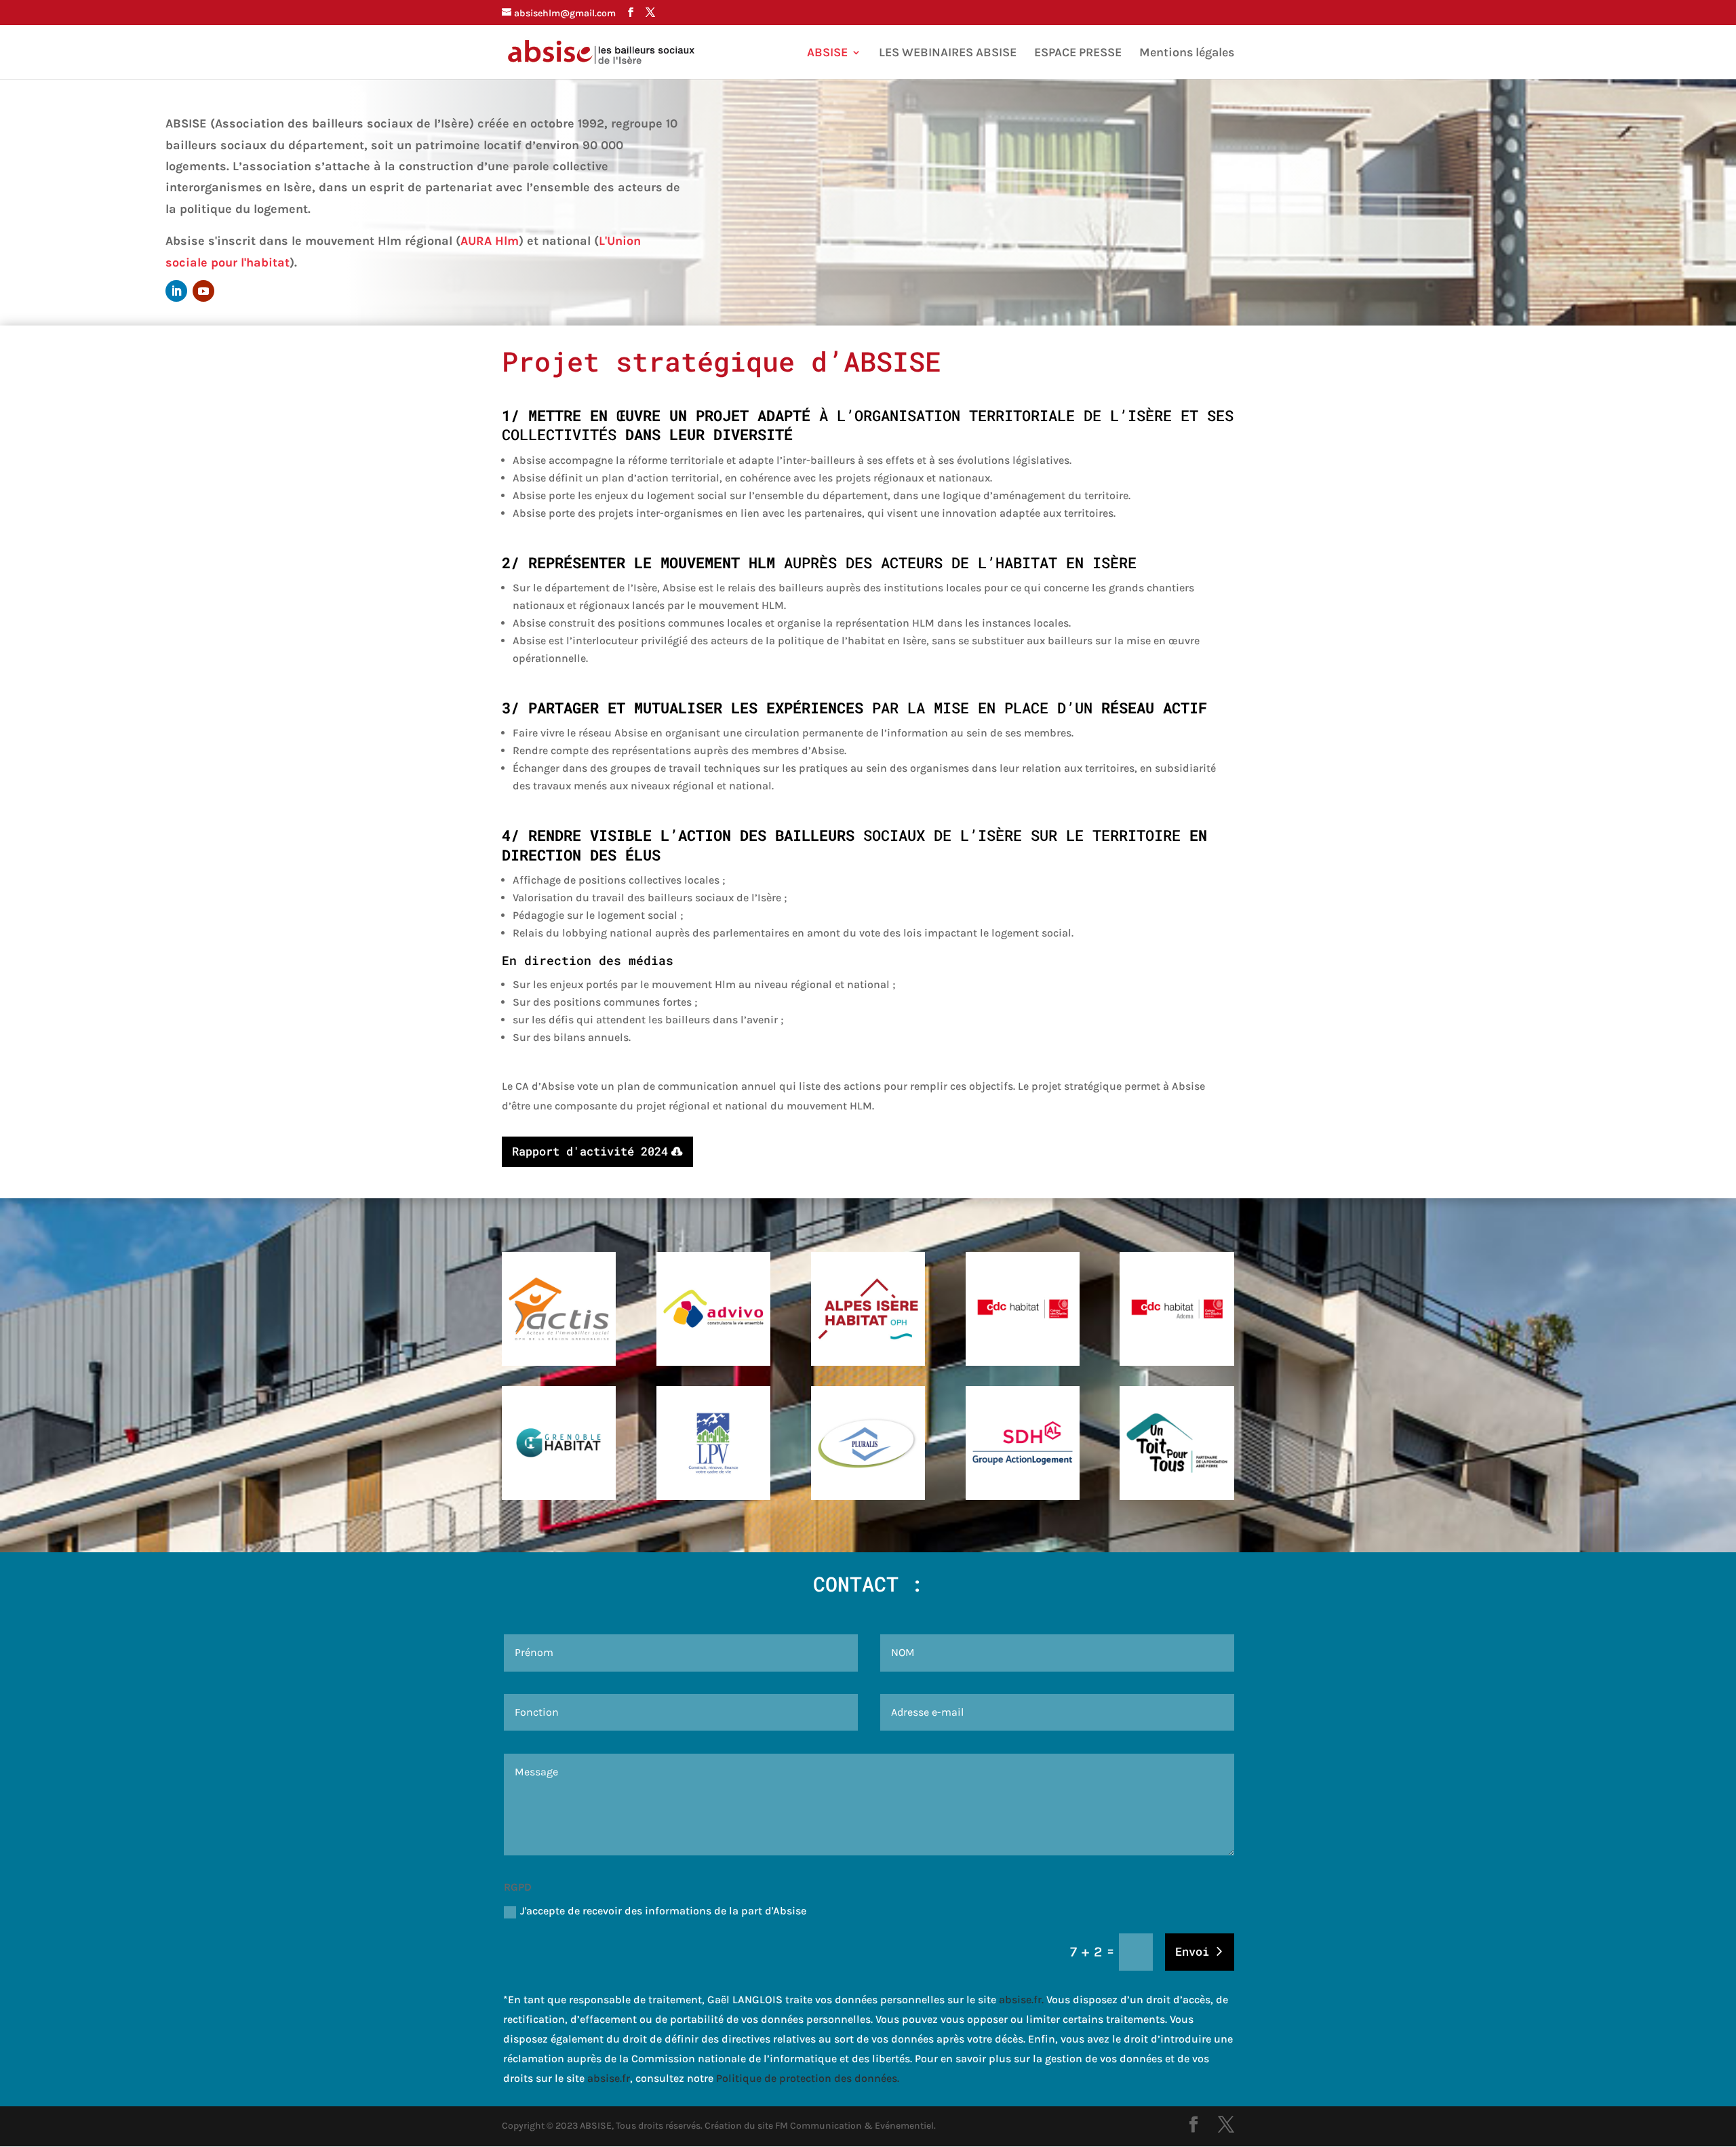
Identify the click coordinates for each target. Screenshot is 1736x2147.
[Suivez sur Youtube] (203, 291)
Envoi (1192, 1951)
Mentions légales (1187, 54)
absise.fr (1020, 2000)
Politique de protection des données (807, 2078)
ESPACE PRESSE (1078, 54)
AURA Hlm (490, 241)
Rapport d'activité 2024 (590, 1151)
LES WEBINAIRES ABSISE (948, 54)
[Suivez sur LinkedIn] (176, 291)
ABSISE (827, 54)
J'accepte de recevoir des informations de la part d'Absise (663, 1911)
